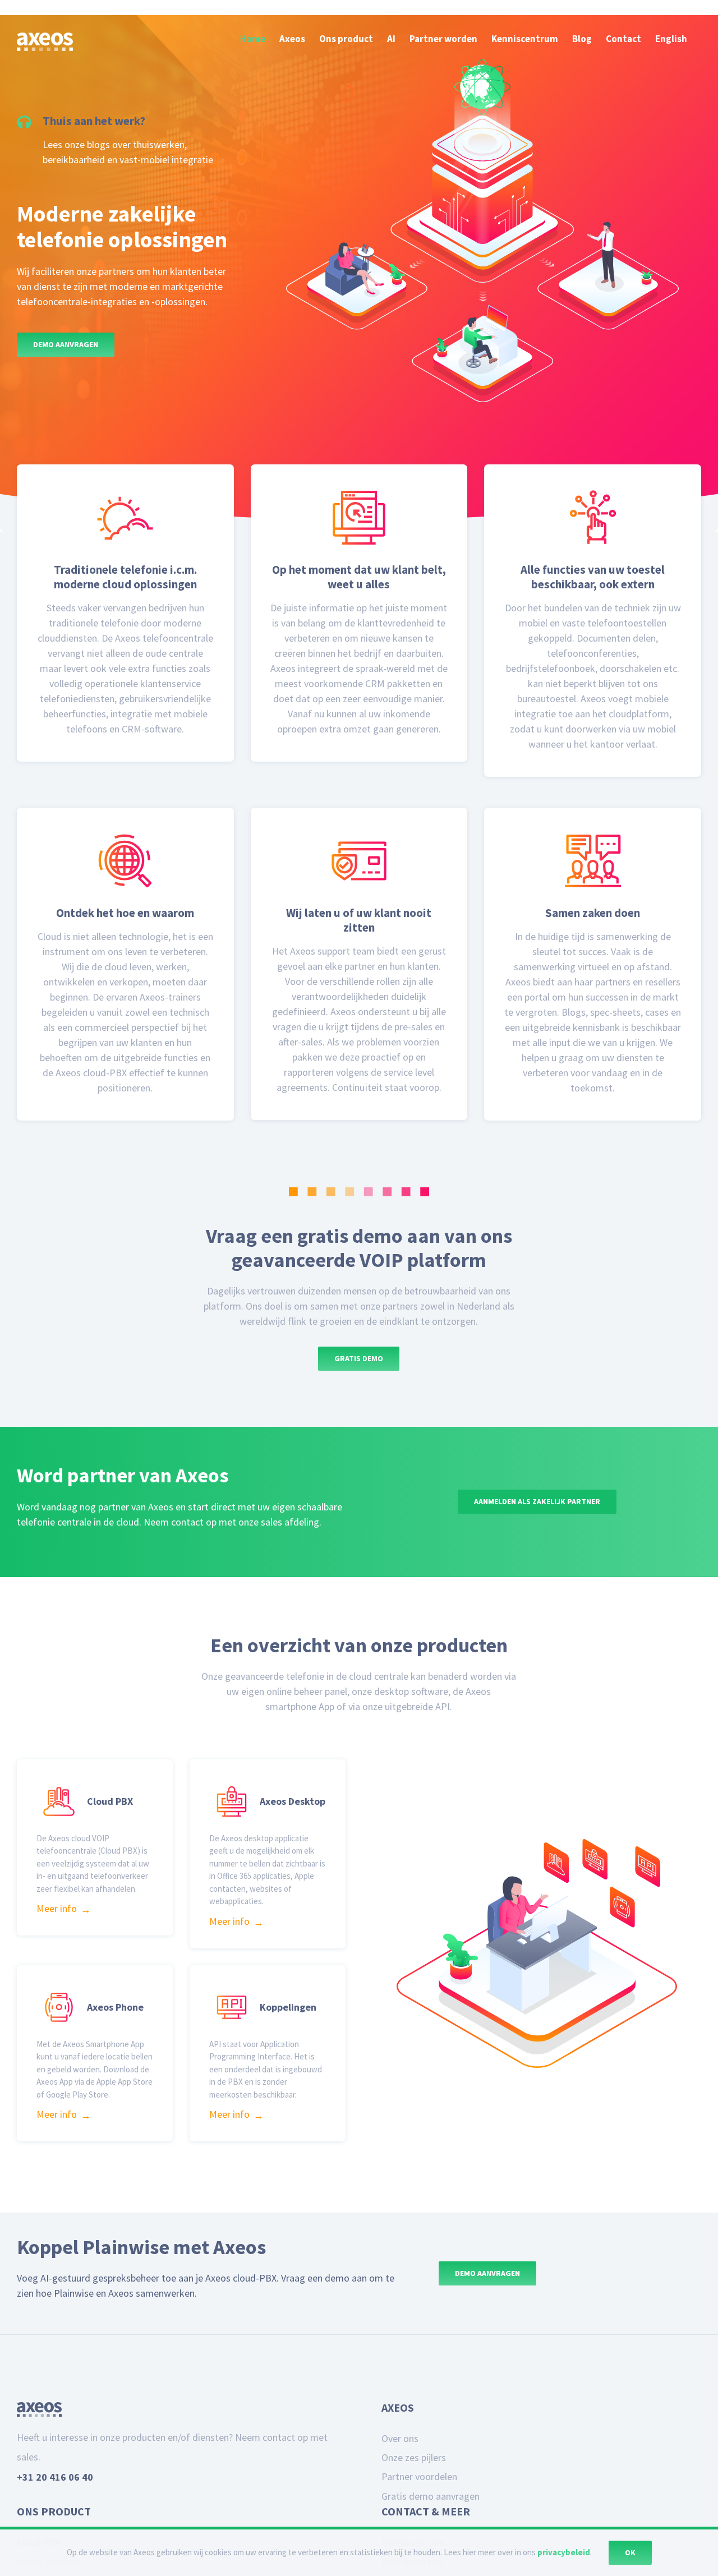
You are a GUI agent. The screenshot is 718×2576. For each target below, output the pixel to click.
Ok (630, 2552)
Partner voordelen (419, 2521)
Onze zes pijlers (414, 2502)
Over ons (400, 2483)
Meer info (57, 1931)
